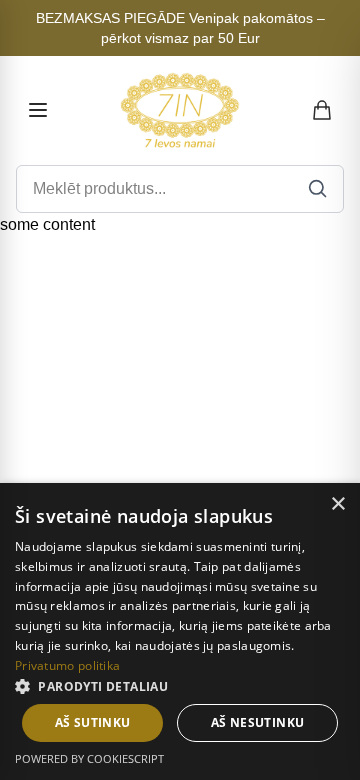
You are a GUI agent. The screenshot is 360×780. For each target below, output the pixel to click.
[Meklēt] (318, 189)
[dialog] (180, 631)
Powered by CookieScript (89, 758)
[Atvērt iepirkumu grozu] (323, 110)
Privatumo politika (67, 665)
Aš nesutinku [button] (258, 722)
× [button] (337, 504)
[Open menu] (38, 110)
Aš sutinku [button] (93, 722)
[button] (180, 686)
